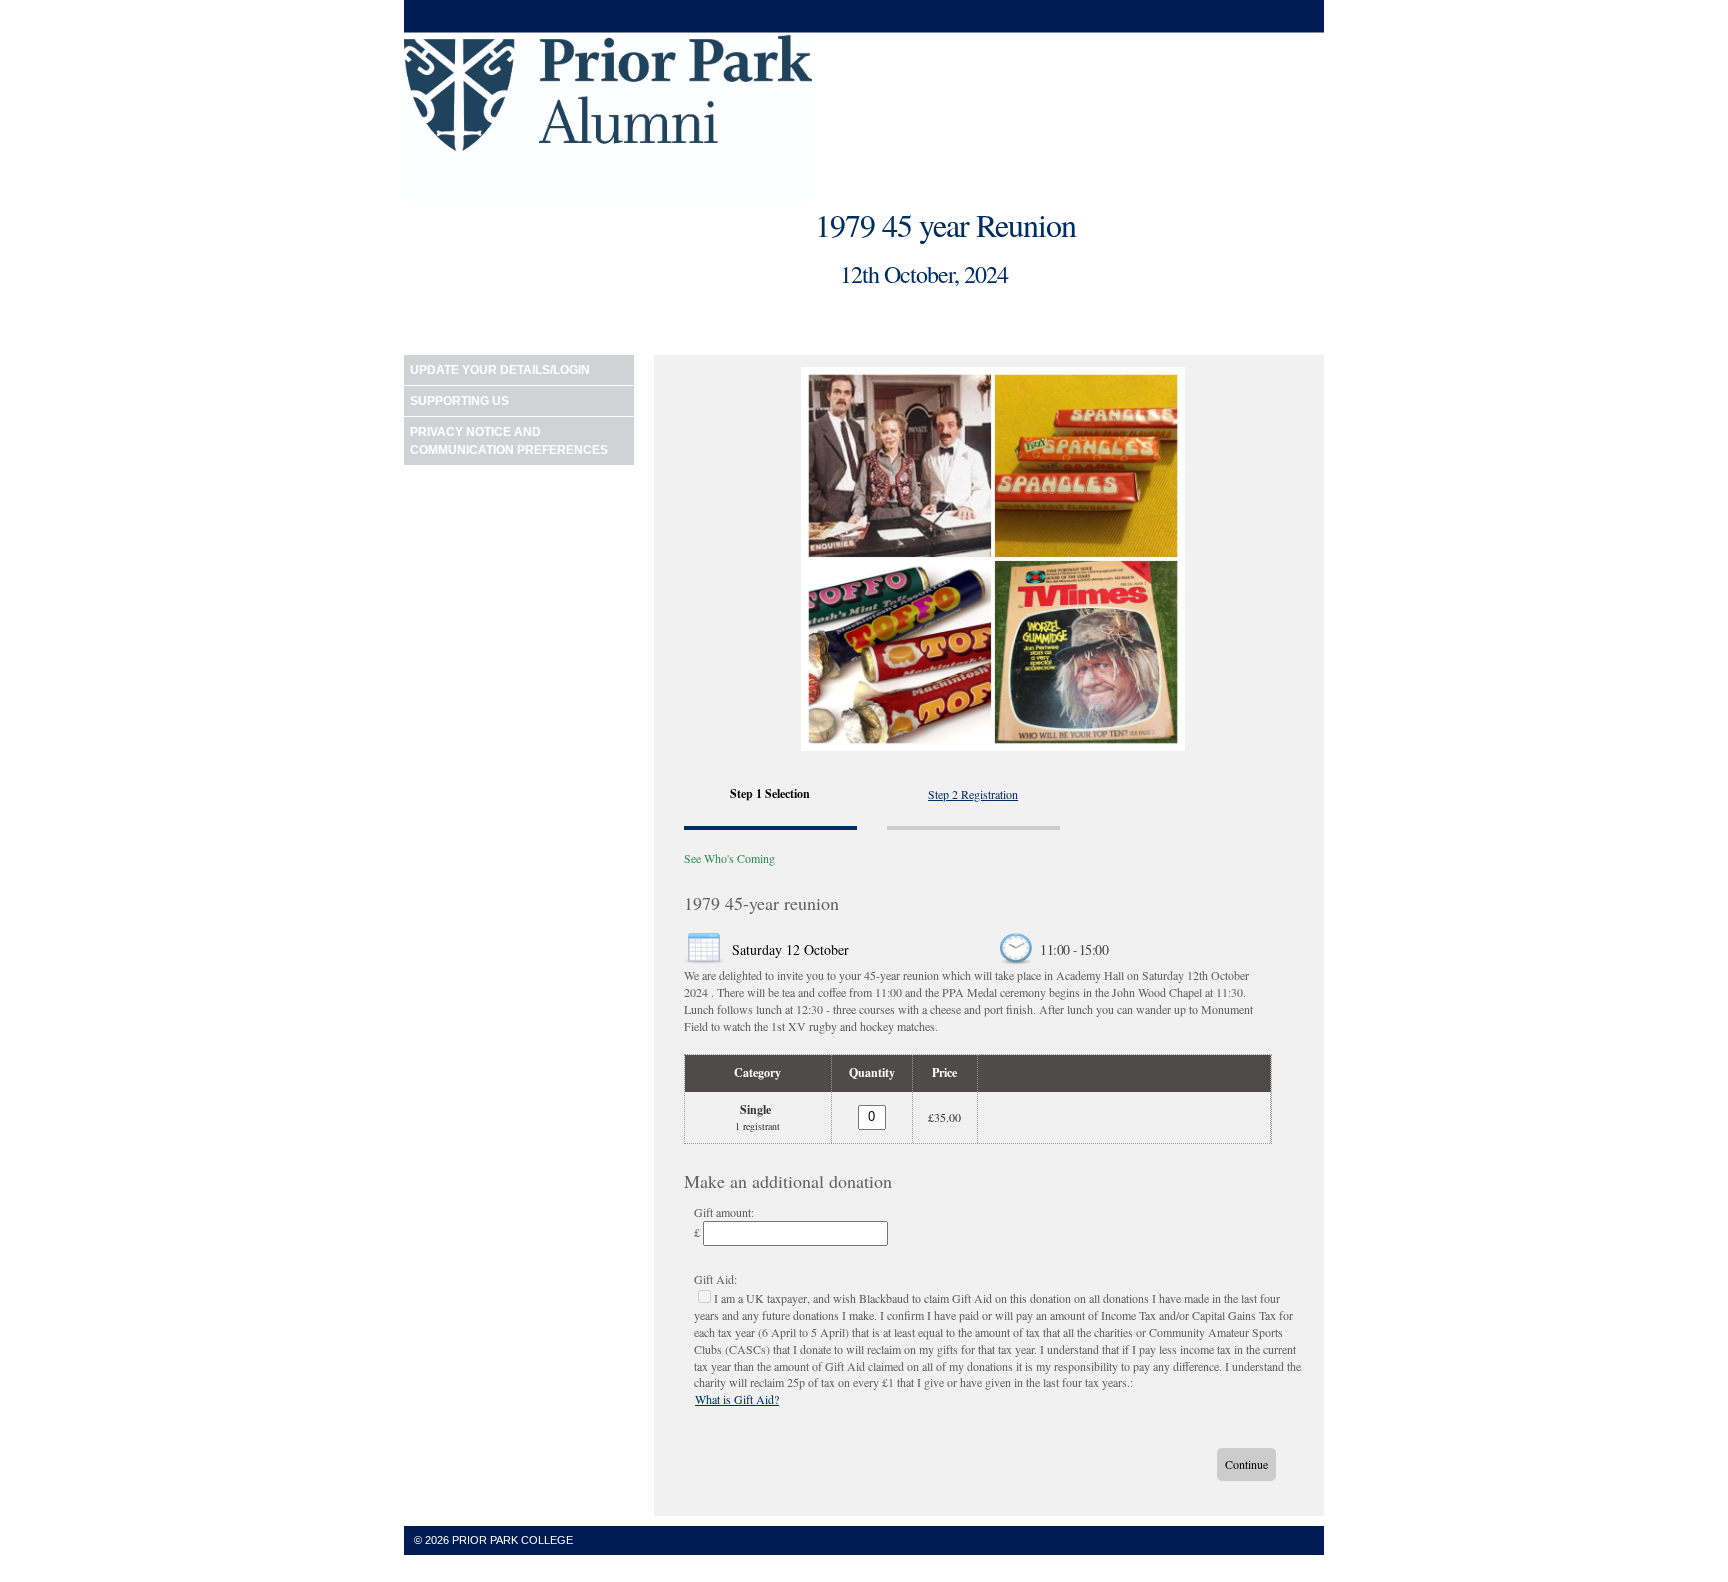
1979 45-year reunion (761, 903)
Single (755, 1109)
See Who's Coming (729, 858)
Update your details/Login (500, 370)
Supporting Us (459, 401)
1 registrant (757, 1126)
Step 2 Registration (973, 794)
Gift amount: (724, 1212)
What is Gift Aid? (737, 1399)
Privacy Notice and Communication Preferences (509, 441)
